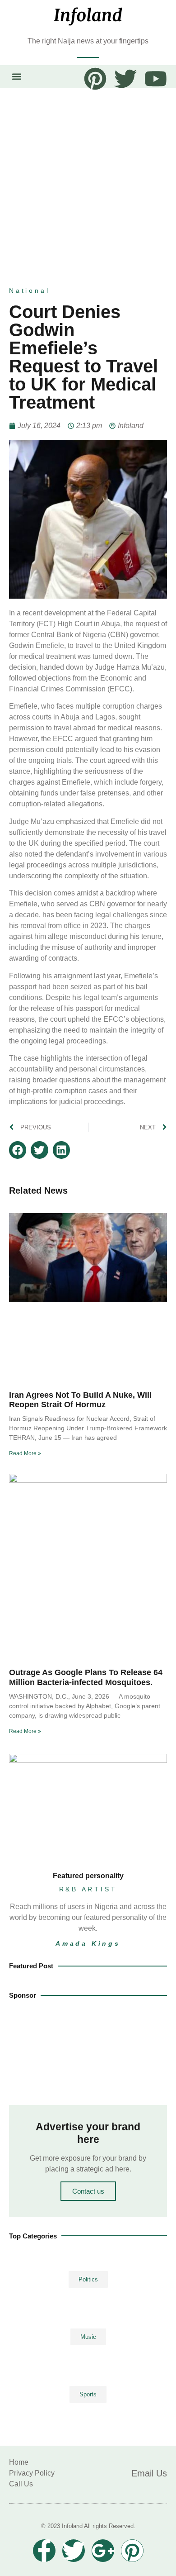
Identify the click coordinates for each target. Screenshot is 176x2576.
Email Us (149, 2473)
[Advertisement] (88, 181)
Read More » (25, 1453)
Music (88, 2337)
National (29, 290)
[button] (16, 77)
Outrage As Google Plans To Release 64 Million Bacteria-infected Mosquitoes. (86, 1677)
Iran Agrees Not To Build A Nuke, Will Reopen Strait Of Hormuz (80, 1400)
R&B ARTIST (88, 1889)
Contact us (88, 2191)
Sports (88, 2394)
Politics (88, 2279)
